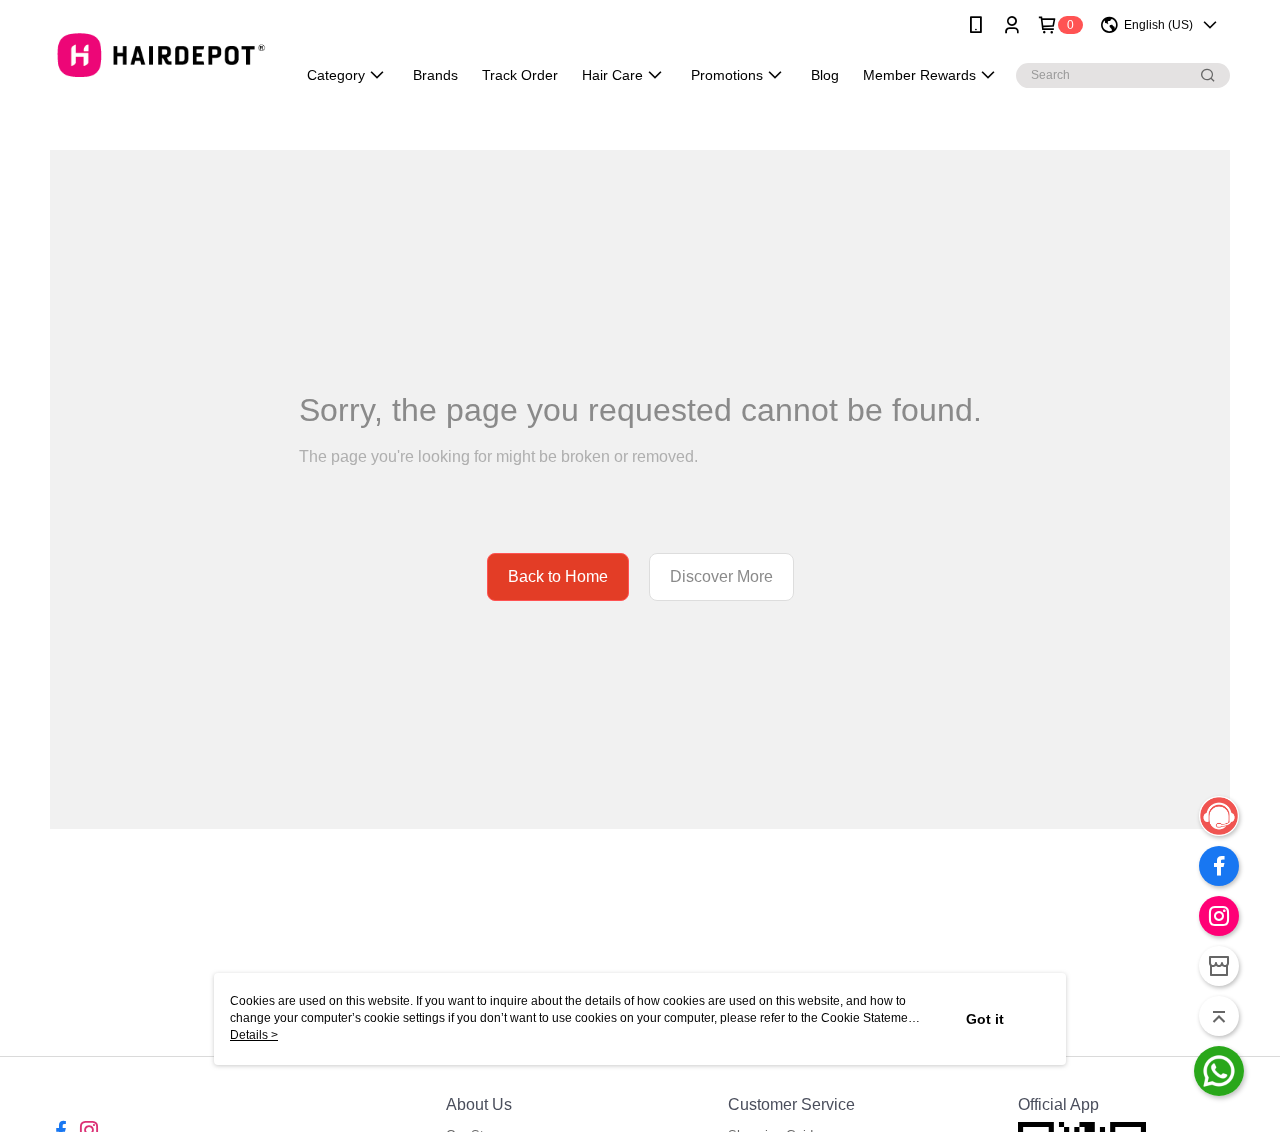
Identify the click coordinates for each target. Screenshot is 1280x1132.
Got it (985, 1019)
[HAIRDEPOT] (161, 52)
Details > (254, 1035)
